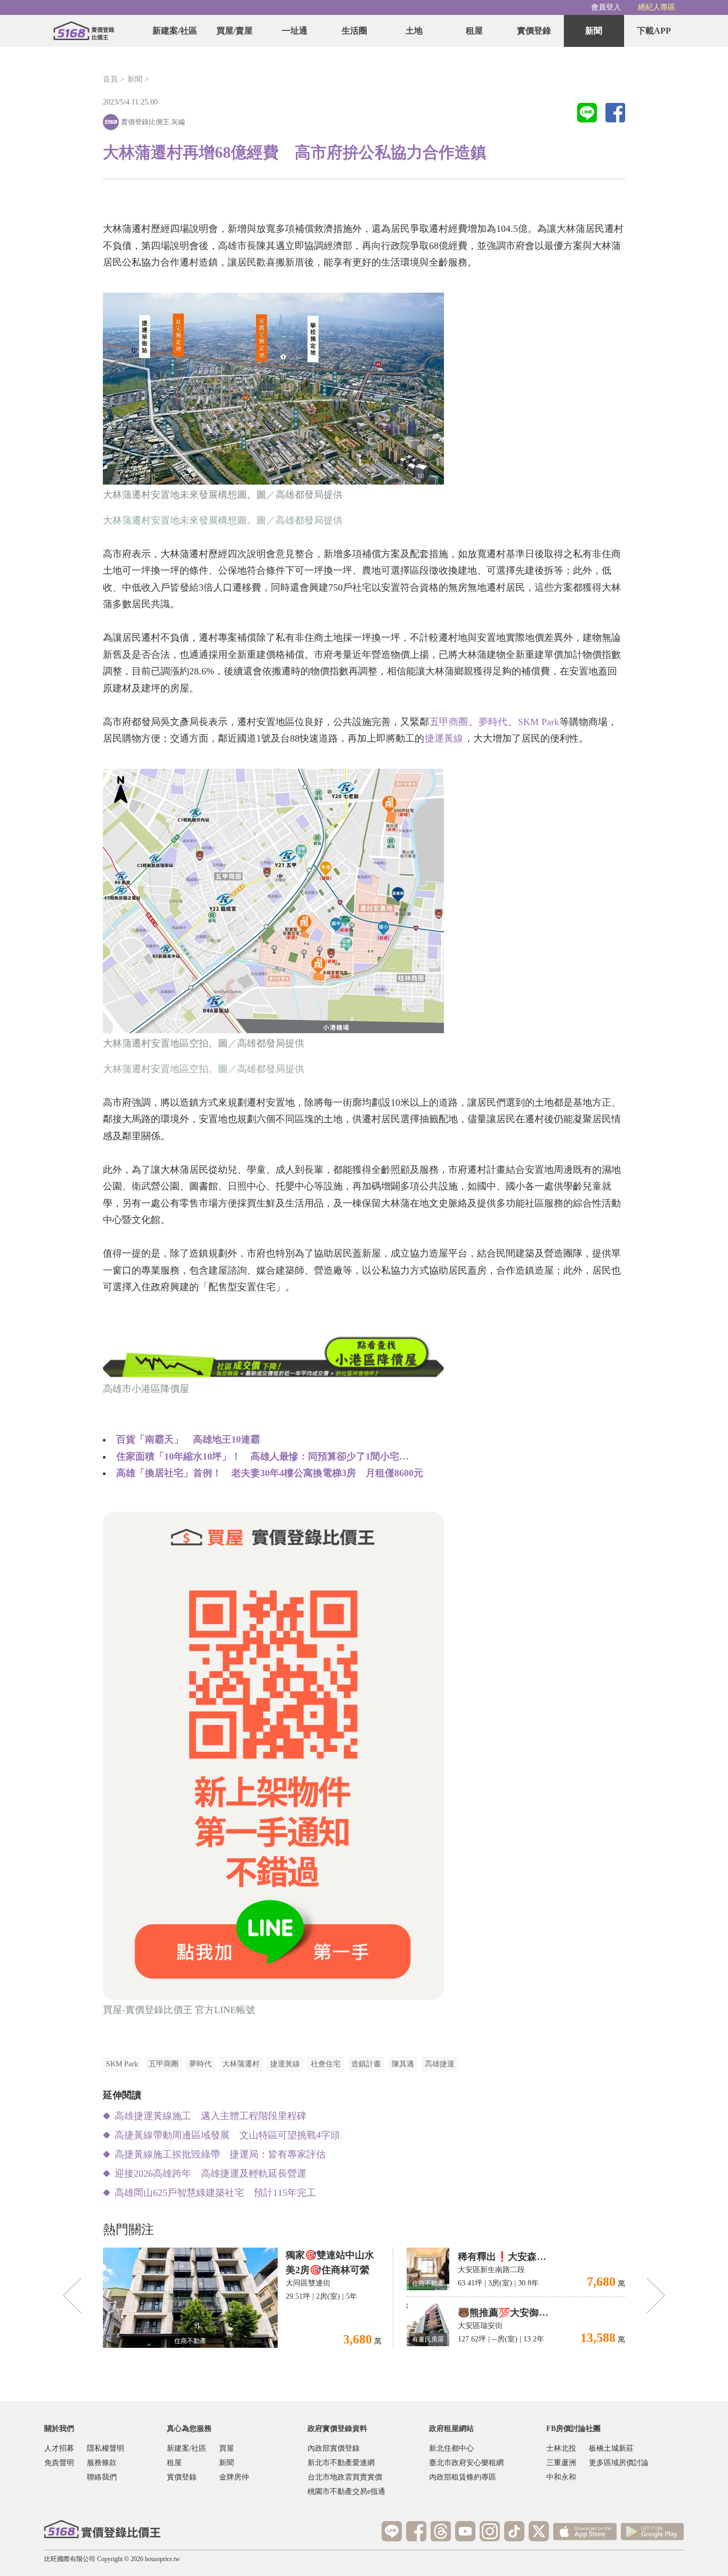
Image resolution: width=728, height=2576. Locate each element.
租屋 (474, 31)
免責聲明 (59, 2463)
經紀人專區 (657, 7)
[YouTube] (465, 2531)
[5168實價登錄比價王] (102, 2529)
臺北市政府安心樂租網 (466, 2463)
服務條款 (102, 2463)
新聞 (594, 31)
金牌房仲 (234, 2477)
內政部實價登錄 (334, 2448)
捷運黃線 (444, 738)
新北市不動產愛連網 (341, 2463)
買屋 (227, 2448)
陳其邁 (403, 2064)
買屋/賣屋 (234, 31)
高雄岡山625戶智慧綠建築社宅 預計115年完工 (215, 2193)
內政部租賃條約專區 (463, 2477)
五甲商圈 (449, 722)
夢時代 (493, 722)
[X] (539, 2531)
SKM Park (539, 722)
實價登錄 (534, 31)
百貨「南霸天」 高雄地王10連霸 (188, 1439)
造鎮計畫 (366, 2064)
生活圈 (354, 31)
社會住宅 (326, 2064)
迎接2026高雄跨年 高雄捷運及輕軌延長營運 (211, 2173)
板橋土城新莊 (611, 2448)
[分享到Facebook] (615, 114)
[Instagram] (490, 2531)
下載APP (654, 31)
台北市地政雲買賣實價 (345, 2477)
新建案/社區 (175, 31)
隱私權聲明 (106, 2448)
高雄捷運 (440, 2064)
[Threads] (441, 2531)
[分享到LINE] (587, 114)
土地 (414, 31)
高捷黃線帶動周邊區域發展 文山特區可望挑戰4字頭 (227, 2135)
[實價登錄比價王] (84, 31)
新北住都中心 (451, 2448)
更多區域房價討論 (619, 2463)
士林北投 (561, 2448)
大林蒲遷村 (241, 2064)
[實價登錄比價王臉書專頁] (416, 2531)
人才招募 (59, 2448)
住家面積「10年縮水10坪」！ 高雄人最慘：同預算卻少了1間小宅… (262, 1456)
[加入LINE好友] (392, 2531)
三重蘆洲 (561, 2463)
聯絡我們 (102, 2477)
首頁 (110, 79)
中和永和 (561, 2477)
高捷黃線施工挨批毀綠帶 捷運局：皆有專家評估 (220, 2154)
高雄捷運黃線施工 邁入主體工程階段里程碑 (211, 2116)
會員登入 (606, 7)
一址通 (295, 31)
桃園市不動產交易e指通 (346, 2492)
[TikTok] (514, 2531)
